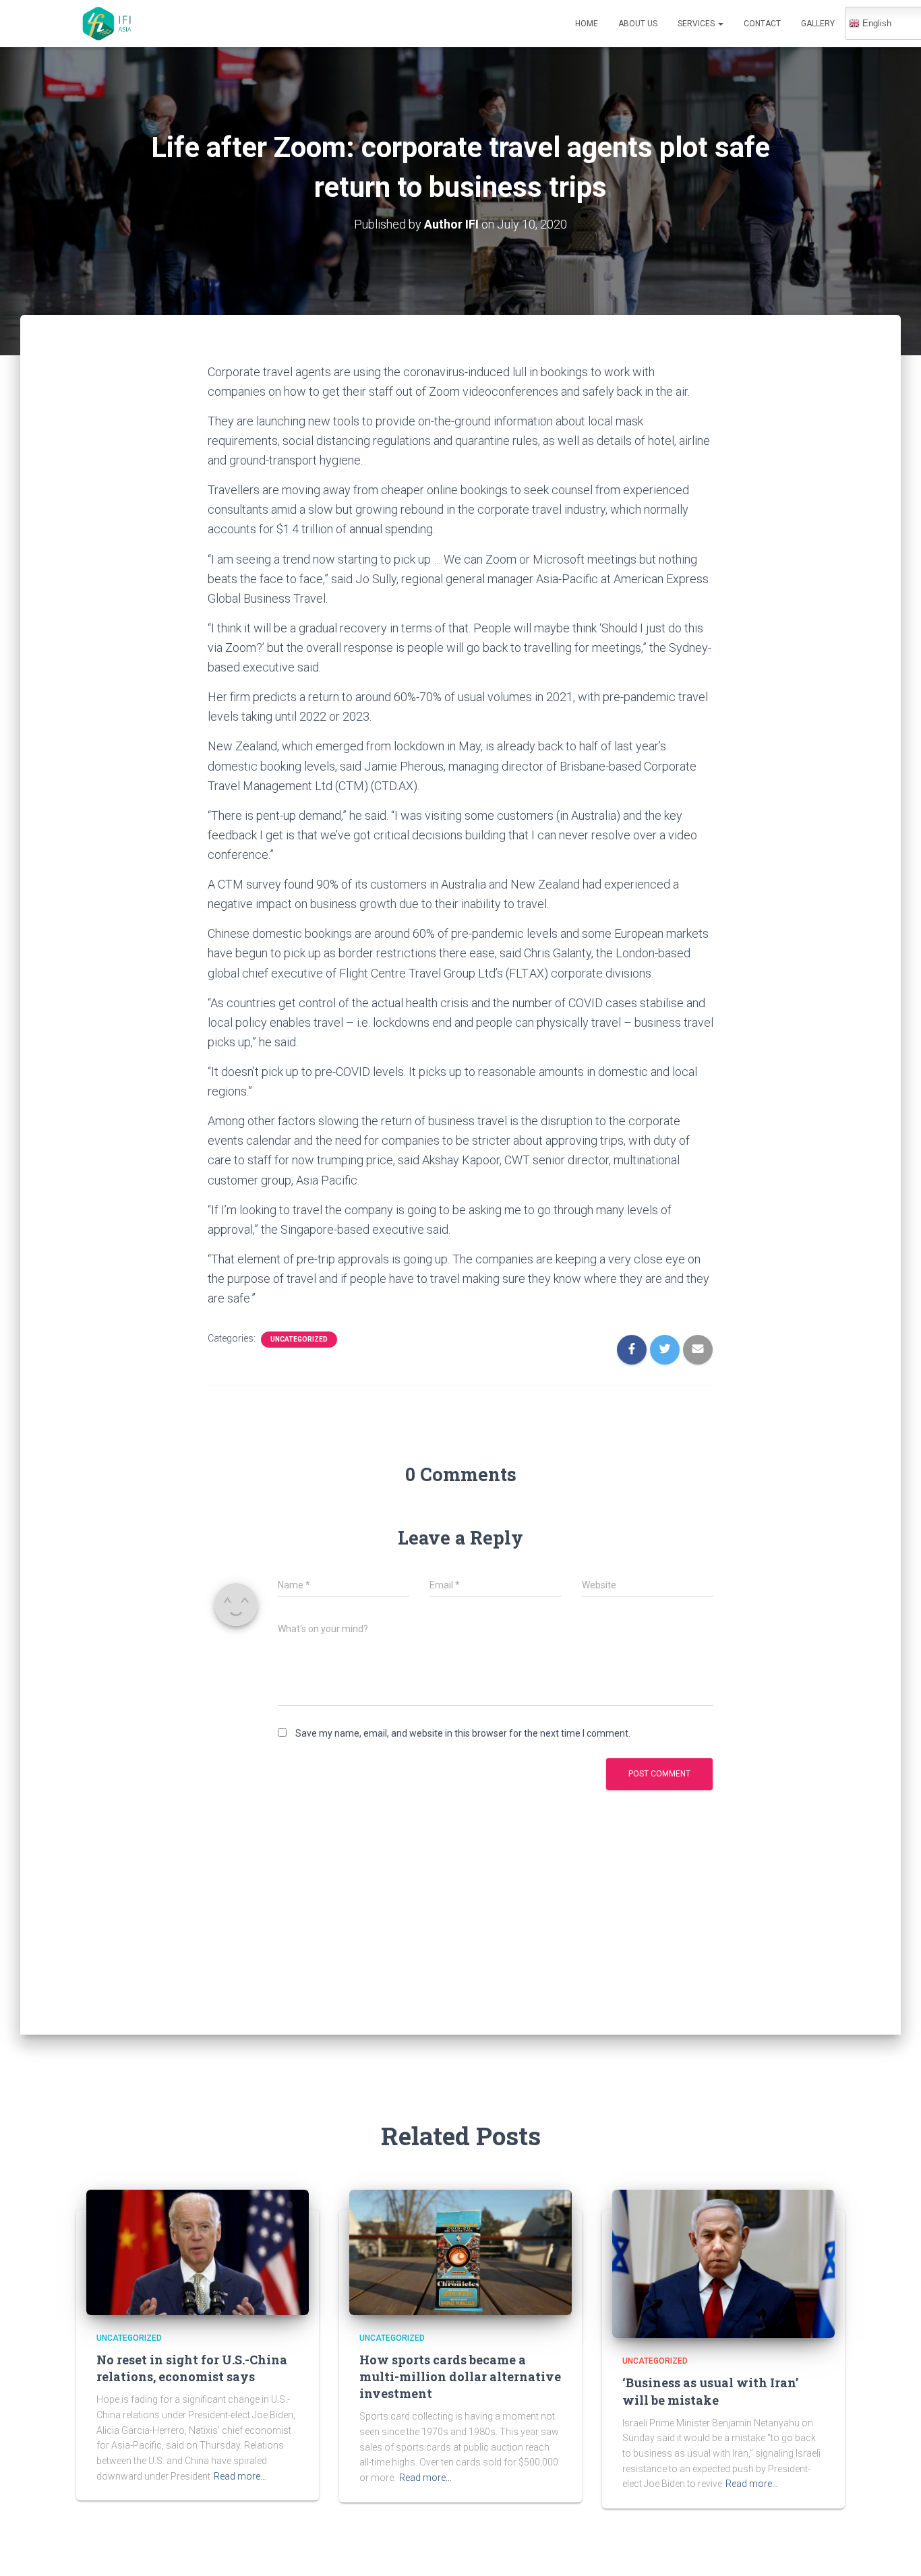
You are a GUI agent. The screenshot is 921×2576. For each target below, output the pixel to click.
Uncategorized (299, 1339)
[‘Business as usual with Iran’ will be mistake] (723, 2263)
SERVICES (697, 24)
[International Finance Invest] (108, 24)
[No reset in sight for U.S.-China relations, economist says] (198, 2251)
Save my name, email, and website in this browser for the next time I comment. (463, 1733)
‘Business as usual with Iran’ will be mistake (710, 2391)
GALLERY (818, 24)
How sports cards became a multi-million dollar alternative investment (460, 2376)
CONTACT (762, 24)
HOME (587, 24)
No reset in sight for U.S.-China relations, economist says (192, 2368)
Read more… (240, 2476)
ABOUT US (638, 24)
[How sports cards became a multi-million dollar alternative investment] (460, 2251)
